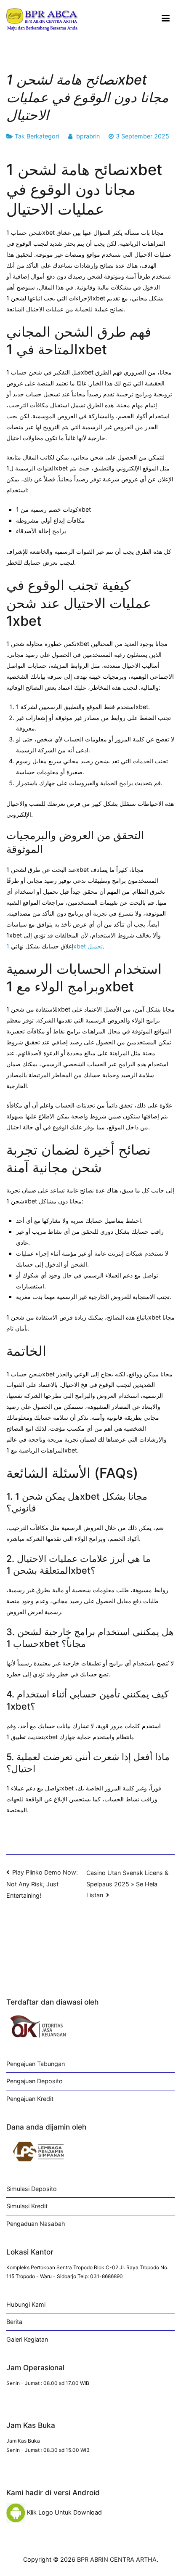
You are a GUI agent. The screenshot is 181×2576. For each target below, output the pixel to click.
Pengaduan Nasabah (36, 2224)
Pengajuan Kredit (30, 2099)
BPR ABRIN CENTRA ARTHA (117, 2559)
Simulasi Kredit (27, 2206)
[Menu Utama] (166, 19)
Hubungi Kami (26, 2304)
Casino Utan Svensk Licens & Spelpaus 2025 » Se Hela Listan (127, 1884)
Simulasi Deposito (32, 2189)
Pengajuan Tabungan (36, 2064)
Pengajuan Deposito (35, 2081)
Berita (14, 2322)
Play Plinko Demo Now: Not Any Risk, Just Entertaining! (42, 1884)
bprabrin (88, 136)
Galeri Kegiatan (27, 2339)
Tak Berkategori (37, 136)
